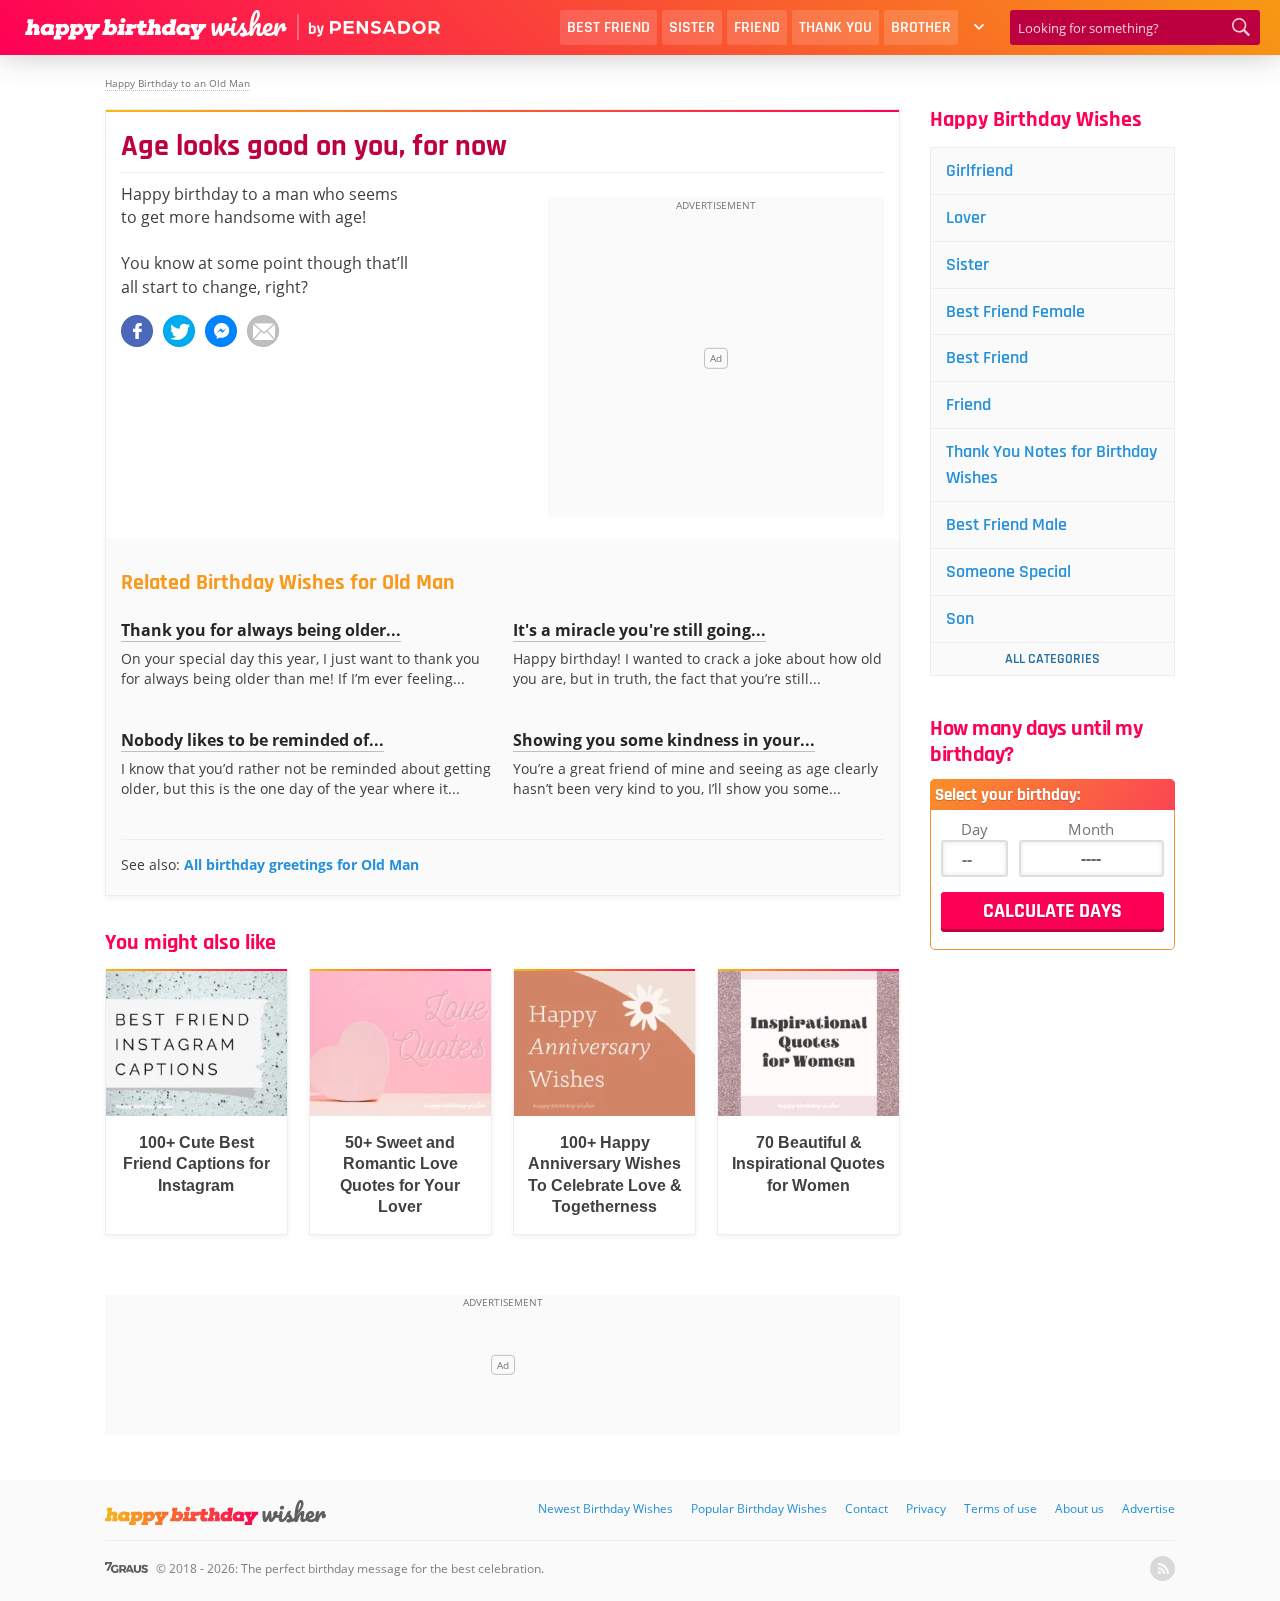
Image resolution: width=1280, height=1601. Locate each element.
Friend (757, 27)
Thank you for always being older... (261, 630)
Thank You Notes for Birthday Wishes (1051, 464)
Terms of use (1000, 1508)
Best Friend (608, 27)
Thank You (835, 27)
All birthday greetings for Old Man (301, 864)
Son (960, 618)
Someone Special (1008, 571)
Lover (966, 217)
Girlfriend (979, 170)
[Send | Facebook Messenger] (221, 331)
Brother (921, 27)
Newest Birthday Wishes (605, 1508)
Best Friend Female (1015, 311)
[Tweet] (179, 331)
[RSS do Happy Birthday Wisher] (1162, 1568)
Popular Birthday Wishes (759, 1508)
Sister (692, 27)
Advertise (1148, 1508)
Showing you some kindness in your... (664, 740)
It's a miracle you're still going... (639, 630)
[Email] (263, 331)
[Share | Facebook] (137, 331)
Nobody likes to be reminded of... (252, 740)
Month (1091, 829)
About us (1079, 1508)
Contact (866, 1508)
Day (974, 829)
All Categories (1052, 659)
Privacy (926, 1508)
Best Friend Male (1006, 524)
